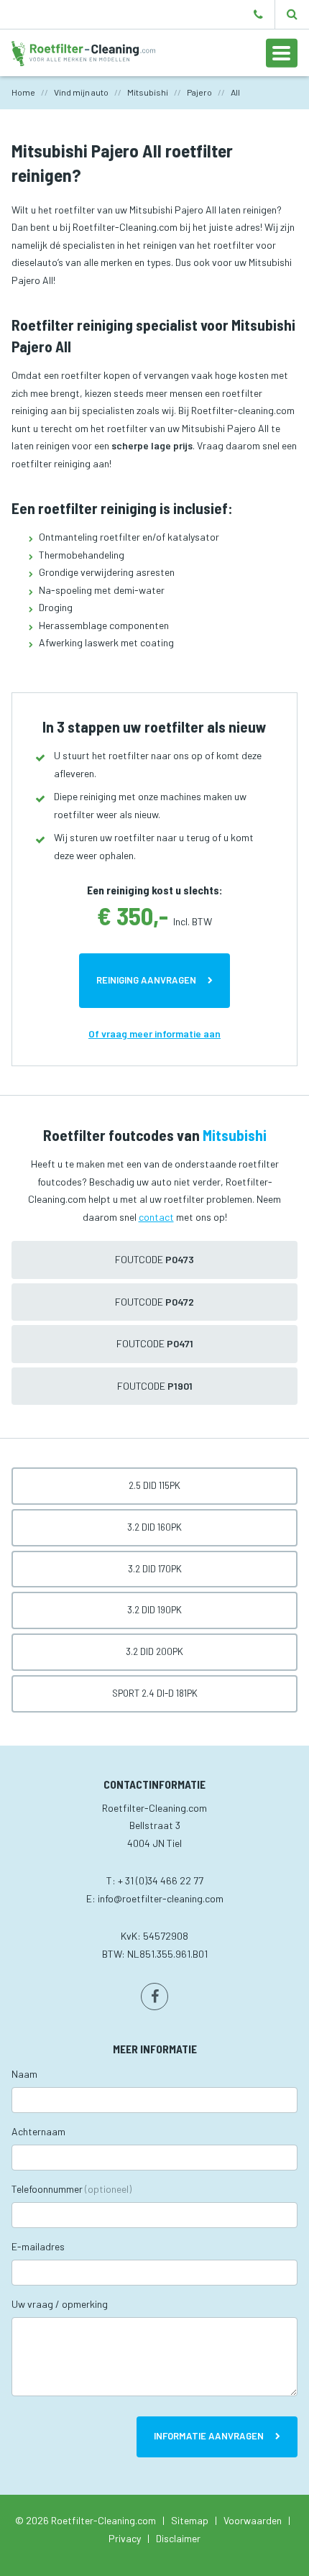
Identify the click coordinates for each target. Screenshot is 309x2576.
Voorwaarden (253, 2520)
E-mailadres (38, 2246)
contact (156, 1217)
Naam (24, 2074)
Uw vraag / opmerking (60, 2304)
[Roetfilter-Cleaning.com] (83, 52)
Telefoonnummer (72, 2189)
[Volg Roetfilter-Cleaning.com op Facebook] (154, 1997)
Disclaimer (178, 2538)
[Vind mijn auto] (292, 14)
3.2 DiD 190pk (154, 1610)
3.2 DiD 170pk (155, 1569)
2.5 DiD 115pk (154, 1485)
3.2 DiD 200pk (154, 1651)
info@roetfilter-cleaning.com (161, 1898)
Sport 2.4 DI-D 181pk (155, 1693)
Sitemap (190, 2520)
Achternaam (38, 2131)
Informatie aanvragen (209, 2436)
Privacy (125, 2538)
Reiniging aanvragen (146, 980)
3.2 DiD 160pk (154, 1527)
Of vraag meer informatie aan (154, 1033)
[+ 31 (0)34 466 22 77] (258, 14)
